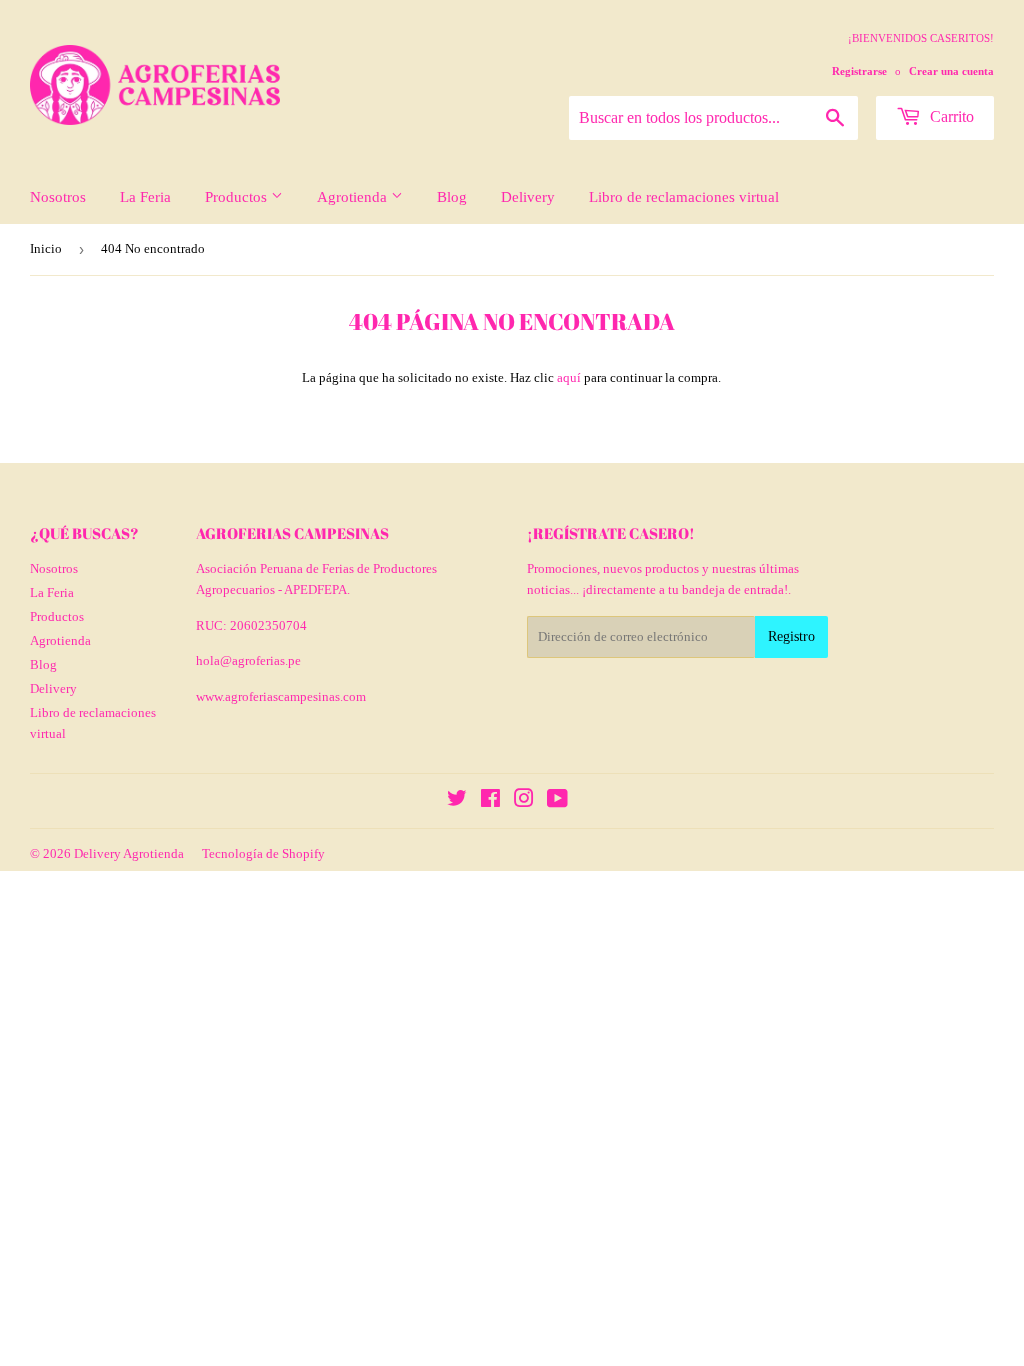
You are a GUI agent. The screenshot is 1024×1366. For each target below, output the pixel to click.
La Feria (145, 197)
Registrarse (859, 71)
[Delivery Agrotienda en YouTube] (557, 801)
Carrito (950, 116)
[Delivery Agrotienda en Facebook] (490, 801)
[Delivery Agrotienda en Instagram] (524, 801)
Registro (791, 636)
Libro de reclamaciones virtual (684, 197)
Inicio (46, 248)
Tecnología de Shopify (263, 853)
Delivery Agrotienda (129, 853)
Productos (238, 197)
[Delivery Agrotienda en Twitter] (457, 801)
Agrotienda (354, 197)
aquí (569, 377)
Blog (452, 197)
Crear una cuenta (951, 71)
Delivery (528, 197)
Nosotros (58, 197)
